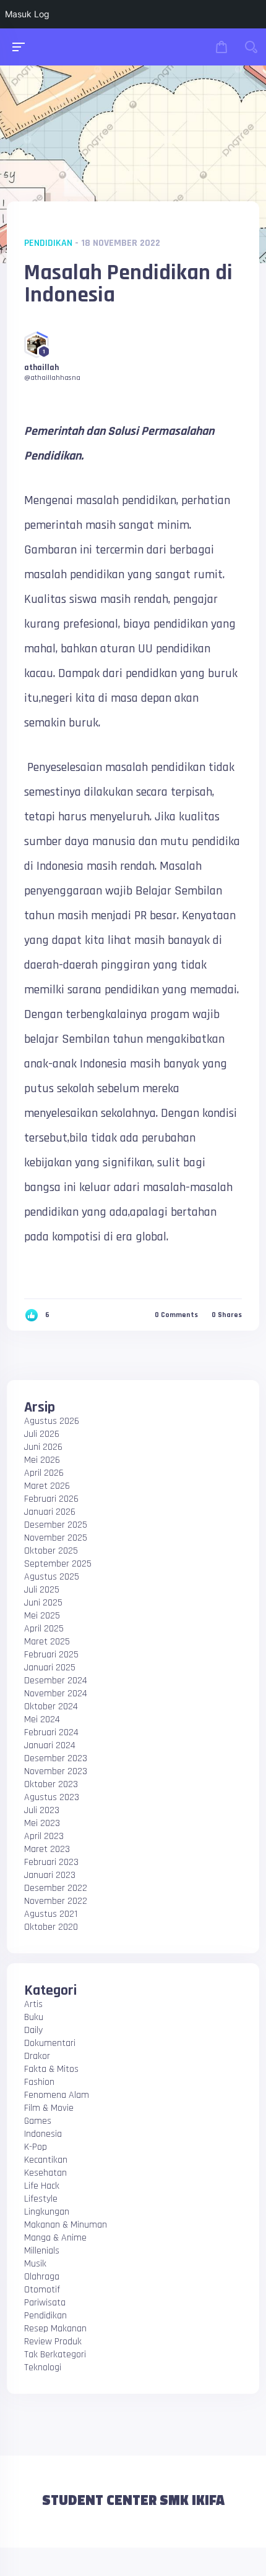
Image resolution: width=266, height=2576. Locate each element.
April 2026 (44, 1473)
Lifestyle (41, 2199)
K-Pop (36, 2147)
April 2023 (44, 1836)
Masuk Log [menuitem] (27, 14)
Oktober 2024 (51, 1707)
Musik (35, 2264)
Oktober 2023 (51, 1784)
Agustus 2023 (52, 1797)
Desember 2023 (56, 1758)
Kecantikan (46, 2160)
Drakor (37, 2056)
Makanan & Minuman (66, 2225)
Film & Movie (49, 2108)
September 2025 (58, 1564)
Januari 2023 (50, 1875)
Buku (34, 2017)
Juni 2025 (43, 1603)
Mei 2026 (42, 1460)
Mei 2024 (42, 1719)
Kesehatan (45, 2173)
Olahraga (42, 2277)
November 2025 (56, 1538)
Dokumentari (50, 2043)
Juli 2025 (42, 1590)
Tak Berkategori (55, 2355)
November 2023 (56, 1771)
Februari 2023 (51, 1862)
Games (38, 2121)
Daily (33, 2030)
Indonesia (43, 2134)
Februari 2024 (51, 1732)
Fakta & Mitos (51, 2069)
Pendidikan (48, 243)
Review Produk (53, 2342)
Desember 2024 (56, 1681)
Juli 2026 (42, 1434)
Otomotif (42, 2290)
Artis (33, 2004)
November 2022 (56, 1901)
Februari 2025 (51, 1655)
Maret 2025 (47, 1642)
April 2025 (44, 1629)
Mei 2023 (42, 1823)
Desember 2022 (56, 1888)
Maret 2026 (47, 1486)
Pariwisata (45, 2303)
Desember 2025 (56, 1525)
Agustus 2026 (52, 1421)
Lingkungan (47, 2212)
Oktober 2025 (51, 1551)
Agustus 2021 (51, 1914)
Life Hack (42, 2186)
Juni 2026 (43, 1447)
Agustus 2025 (52, 1577)
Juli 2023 (42, 1810)
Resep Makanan (55, 2329)
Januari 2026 (50, 1512)
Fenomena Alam (57, 2095)
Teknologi (43, 2368)
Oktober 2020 (51, 1927)
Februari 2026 (51, 1499)
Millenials (42, 2251)
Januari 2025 (50, 1668)
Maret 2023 (47, 1849)
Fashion (39, 2082)
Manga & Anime (55, 2238)
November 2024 (56, 1694)
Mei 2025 (42, 1616)
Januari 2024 (50, 1745)
